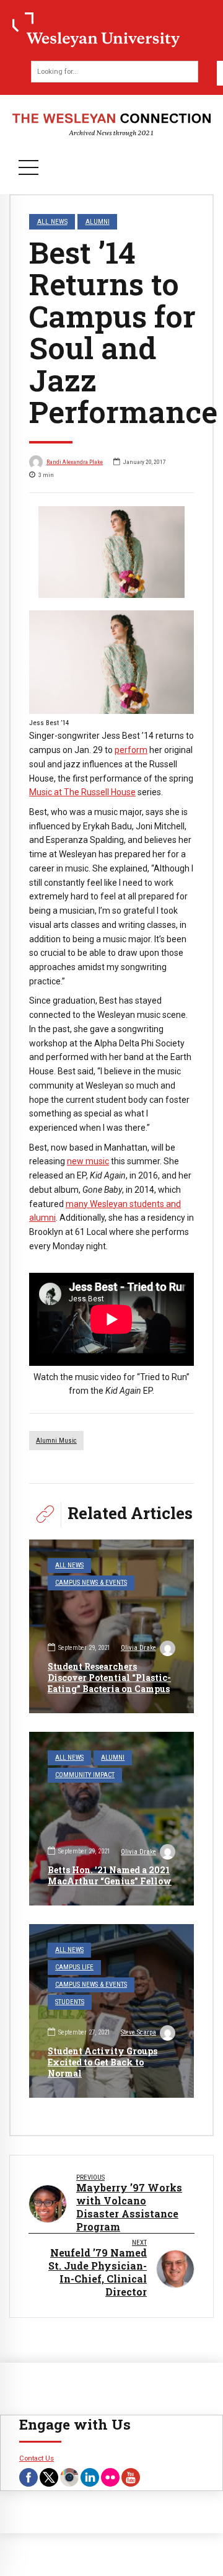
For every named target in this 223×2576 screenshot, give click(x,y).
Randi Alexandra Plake (75, 462)
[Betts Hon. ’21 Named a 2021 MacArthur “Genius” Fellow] (111, 1819)
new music (88, 1161)
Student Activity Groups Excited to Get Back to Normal (103, 2062)
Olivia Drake (138, 1648)
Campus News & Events (91, 1583)
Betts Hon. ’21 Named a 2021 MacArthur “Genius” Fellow (110, 1875)
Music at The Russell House (82, 792)
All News (52, 221)
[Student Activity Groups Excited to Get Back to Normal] (111, 2011)
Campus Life (74, 1967)
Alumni (98, 221)
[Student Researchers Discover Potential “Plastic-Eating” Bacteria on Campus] (111, 1626)
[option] (111, 552)
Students (70, 2002)
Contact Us (37, 2458)
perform (131, 750)
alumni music (56, 1441)
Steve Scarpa (138, 2032)
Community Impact (85, 1775)
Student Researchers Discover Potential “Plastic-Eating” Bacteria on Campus (109, 1678)
